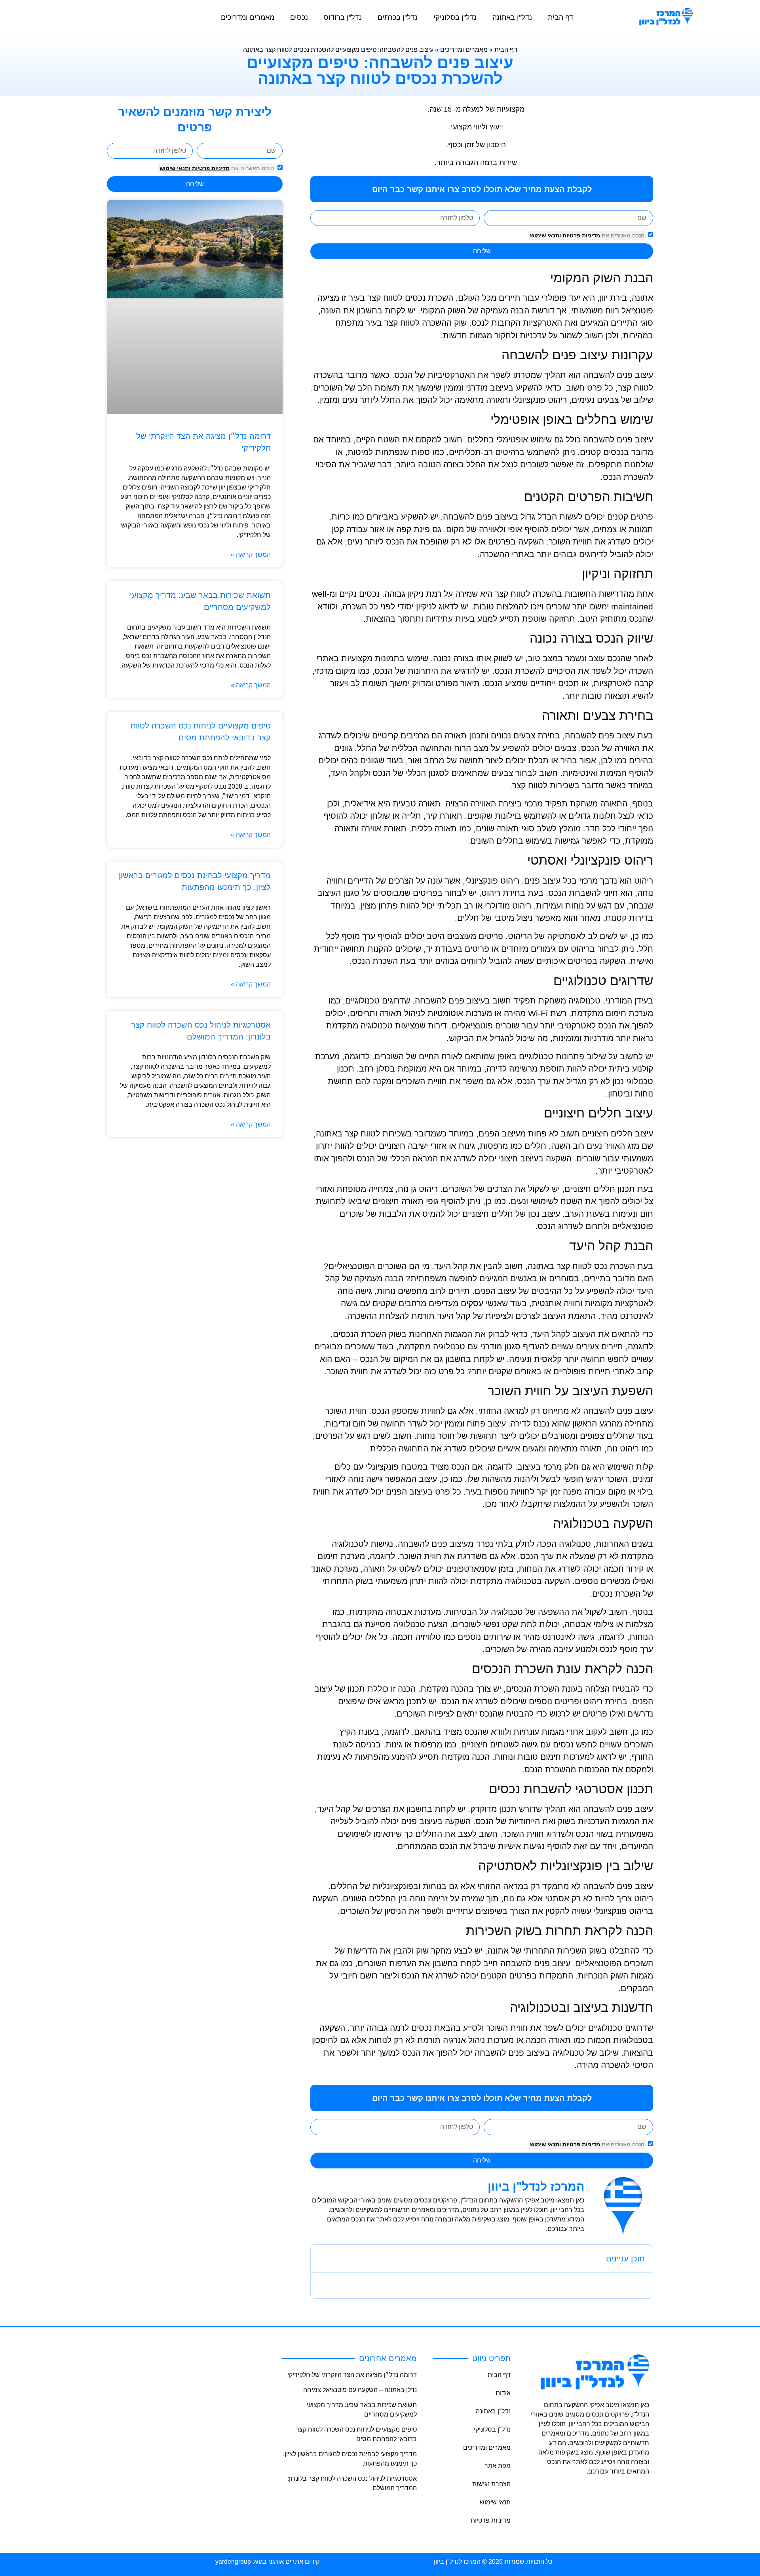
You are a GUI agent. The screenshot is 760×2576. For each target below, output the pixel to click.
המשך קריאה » (251, 555)
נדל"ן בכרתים (398, 17)
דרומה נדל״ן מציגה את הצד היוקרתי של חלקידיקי (352, 2375)
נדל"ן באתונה (512, 17)
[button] (322, 2259)
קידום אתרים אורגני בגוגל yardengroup (267, 2562)
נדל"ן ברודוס (343, 17)
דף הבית (560, 17)
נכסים (299, 17)
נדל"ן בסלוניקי (455, 17)
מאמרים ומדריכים (248, 17)
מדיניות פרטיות (210, 168)
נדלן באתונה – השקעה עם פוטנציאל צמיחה (360, 2390)
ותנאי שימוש (175, 168)
